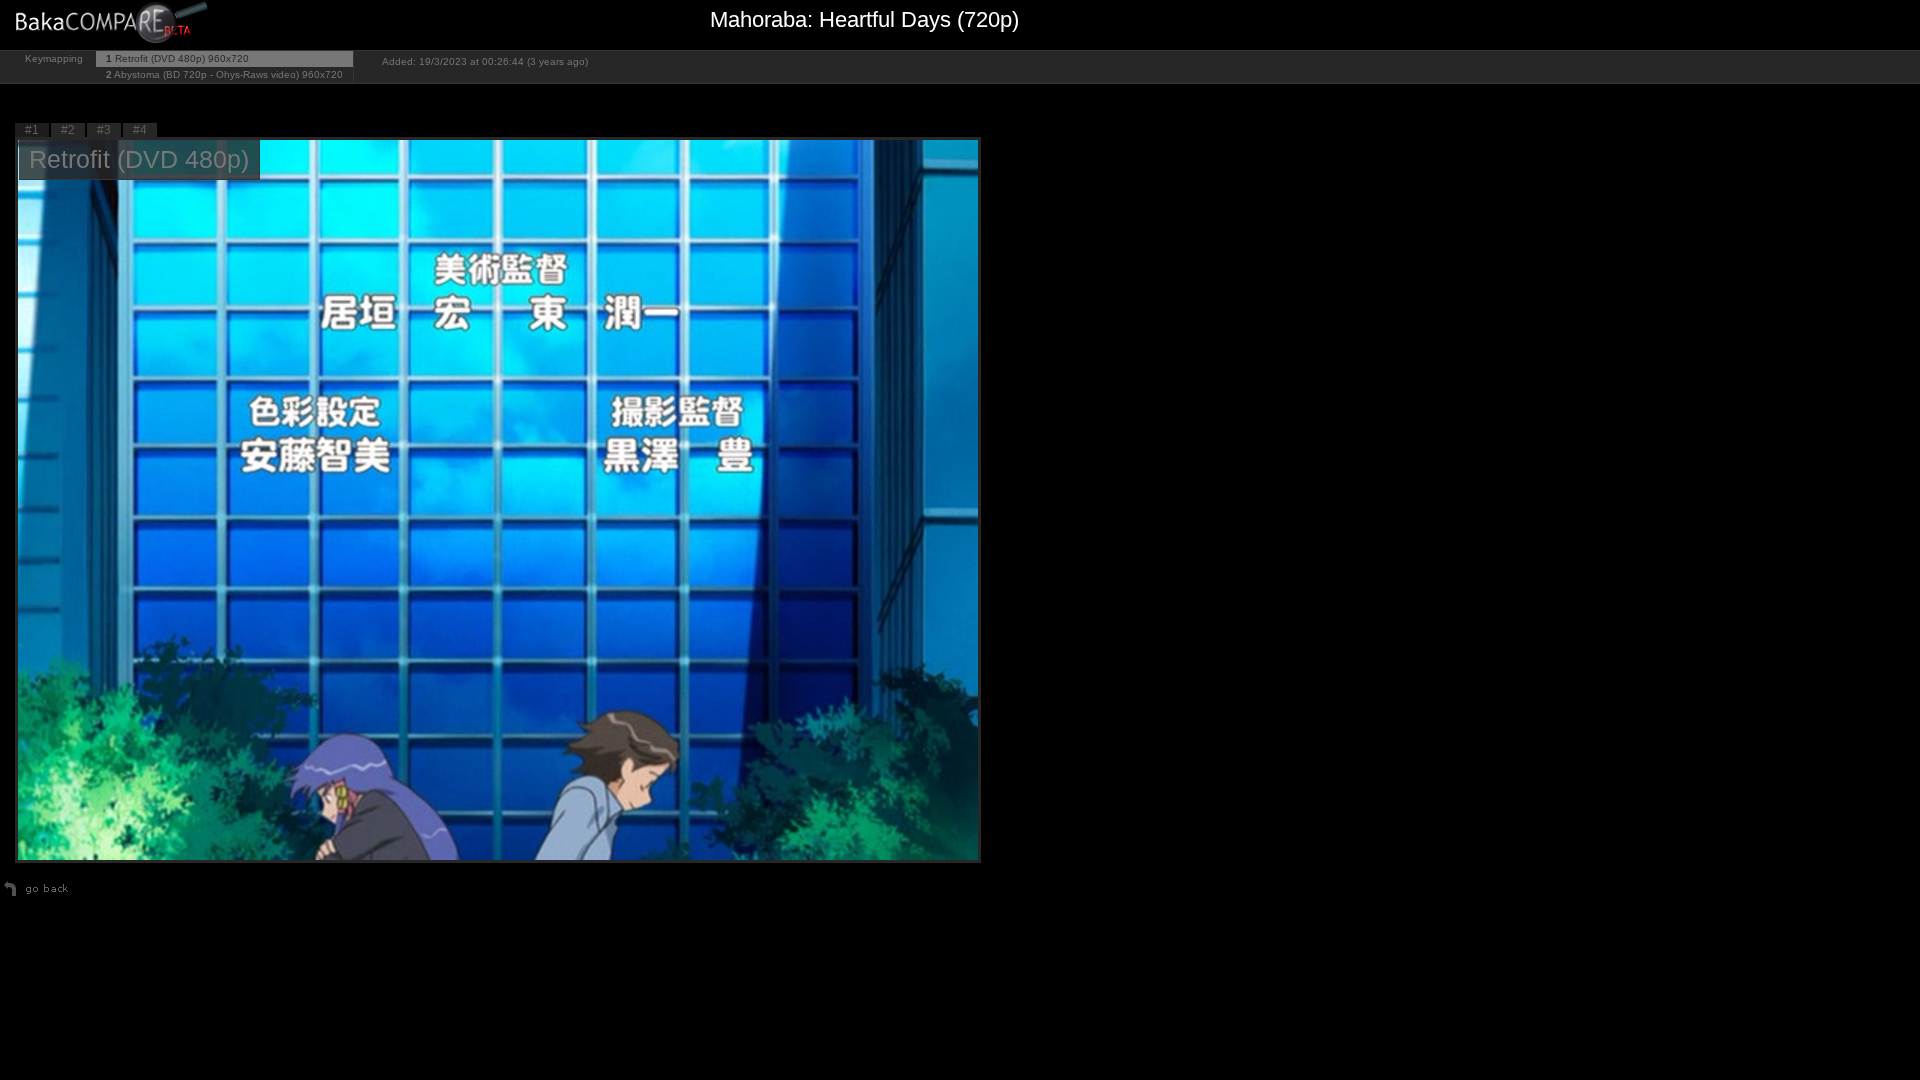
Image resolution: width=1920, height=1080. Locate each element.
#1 (32, 130)
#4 (140, 130)
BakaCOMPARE (115, 25)
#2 (68, 130)
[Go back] (36, 896)
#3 (104, 130)
